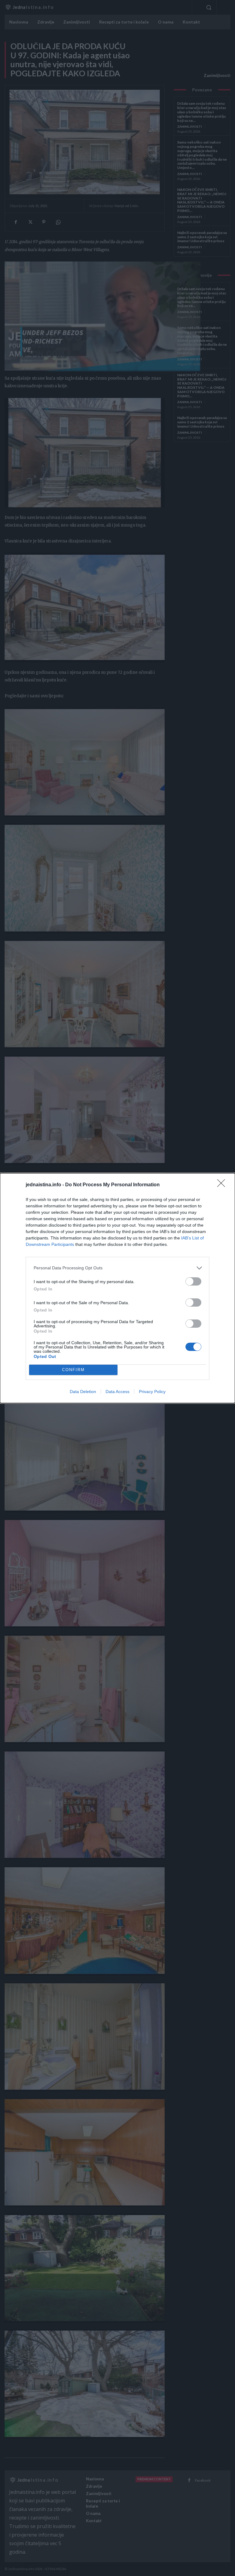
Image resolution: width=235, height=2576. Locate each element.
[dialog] (117, 1288)
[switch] (193, 1281)
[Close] (223, 1185)
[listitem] (117, 1268)
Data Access (117, 1392)
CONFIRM (73, 1370)
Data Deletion (83, 1392)
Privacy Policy (152, 1392)
